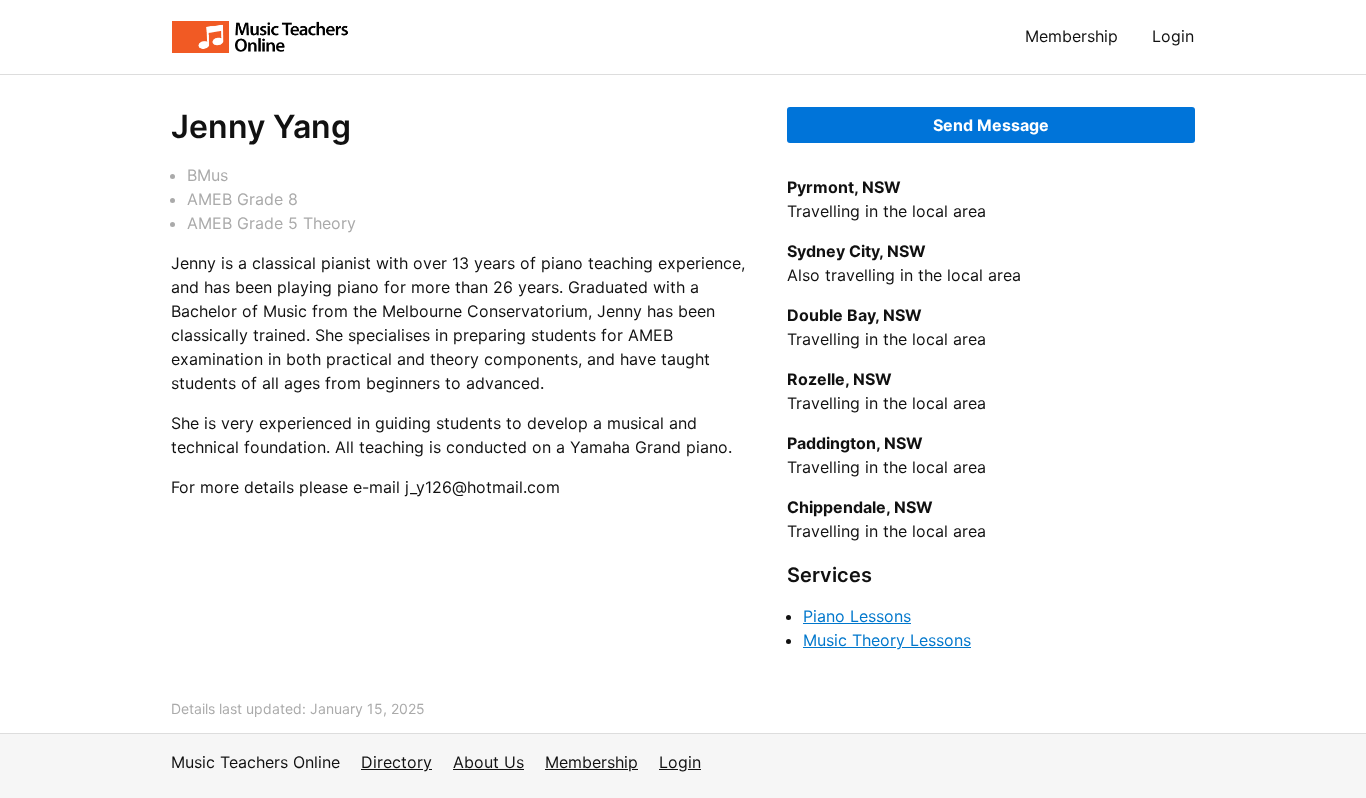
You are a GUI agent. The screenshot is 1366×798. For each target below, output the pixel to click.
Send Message (991, 125)
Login (1173, 36)
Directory (396, 762)
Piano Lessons (857, 616)
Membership (1071, 36)
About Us (488, 762)
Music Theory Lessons (887, 640)
